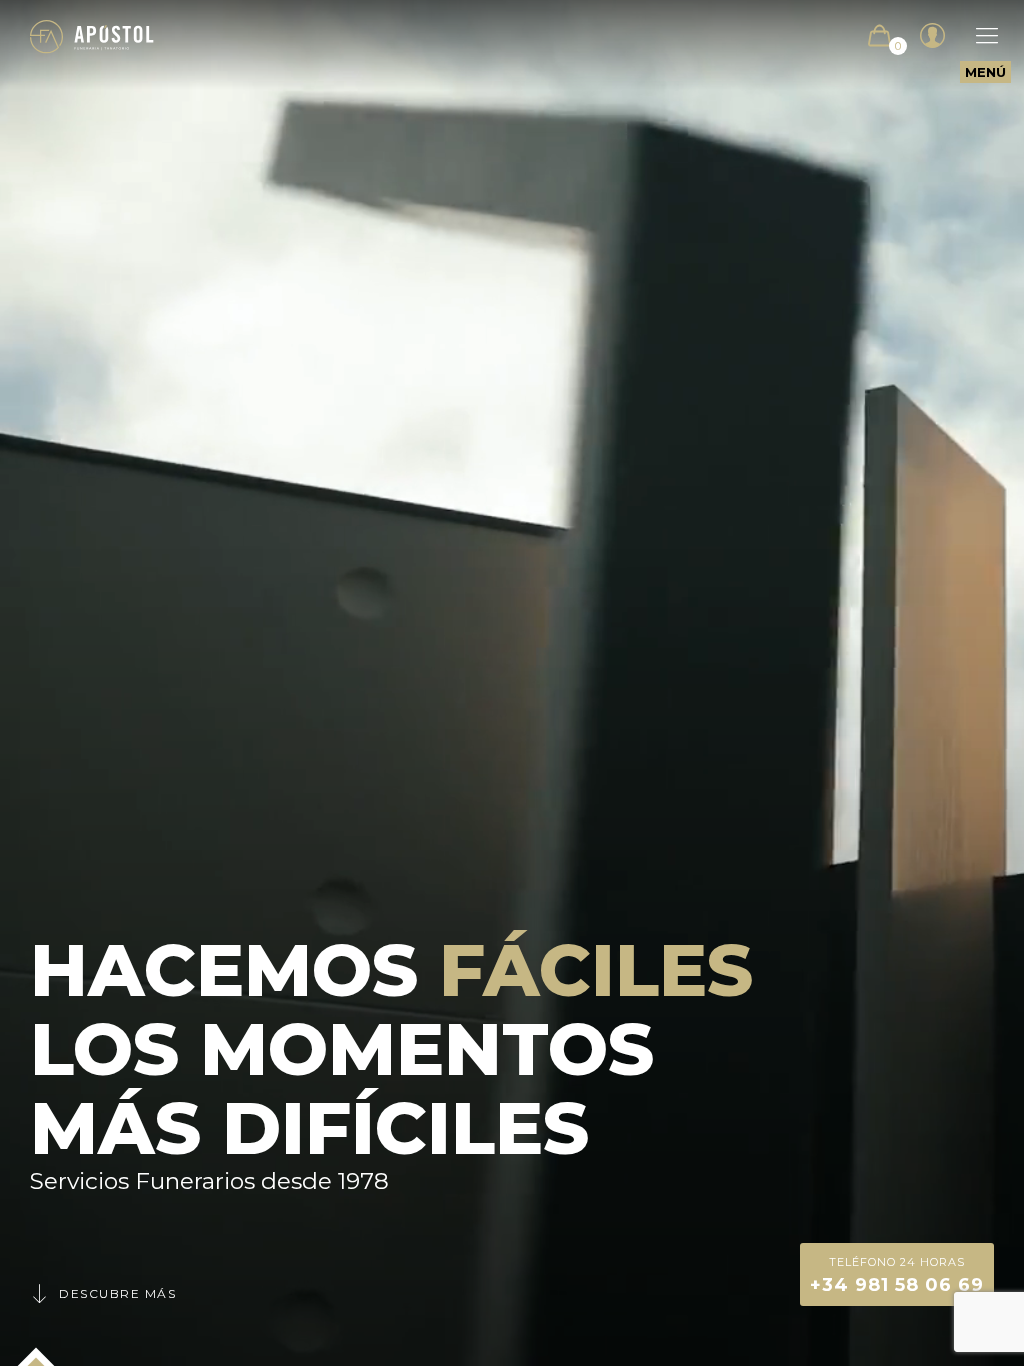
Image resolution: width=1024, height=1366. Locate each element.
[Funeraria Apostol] (92, 35)
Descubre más (117, 1293)
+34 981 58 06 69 (897, 1275)
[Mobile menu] (977, 36)
